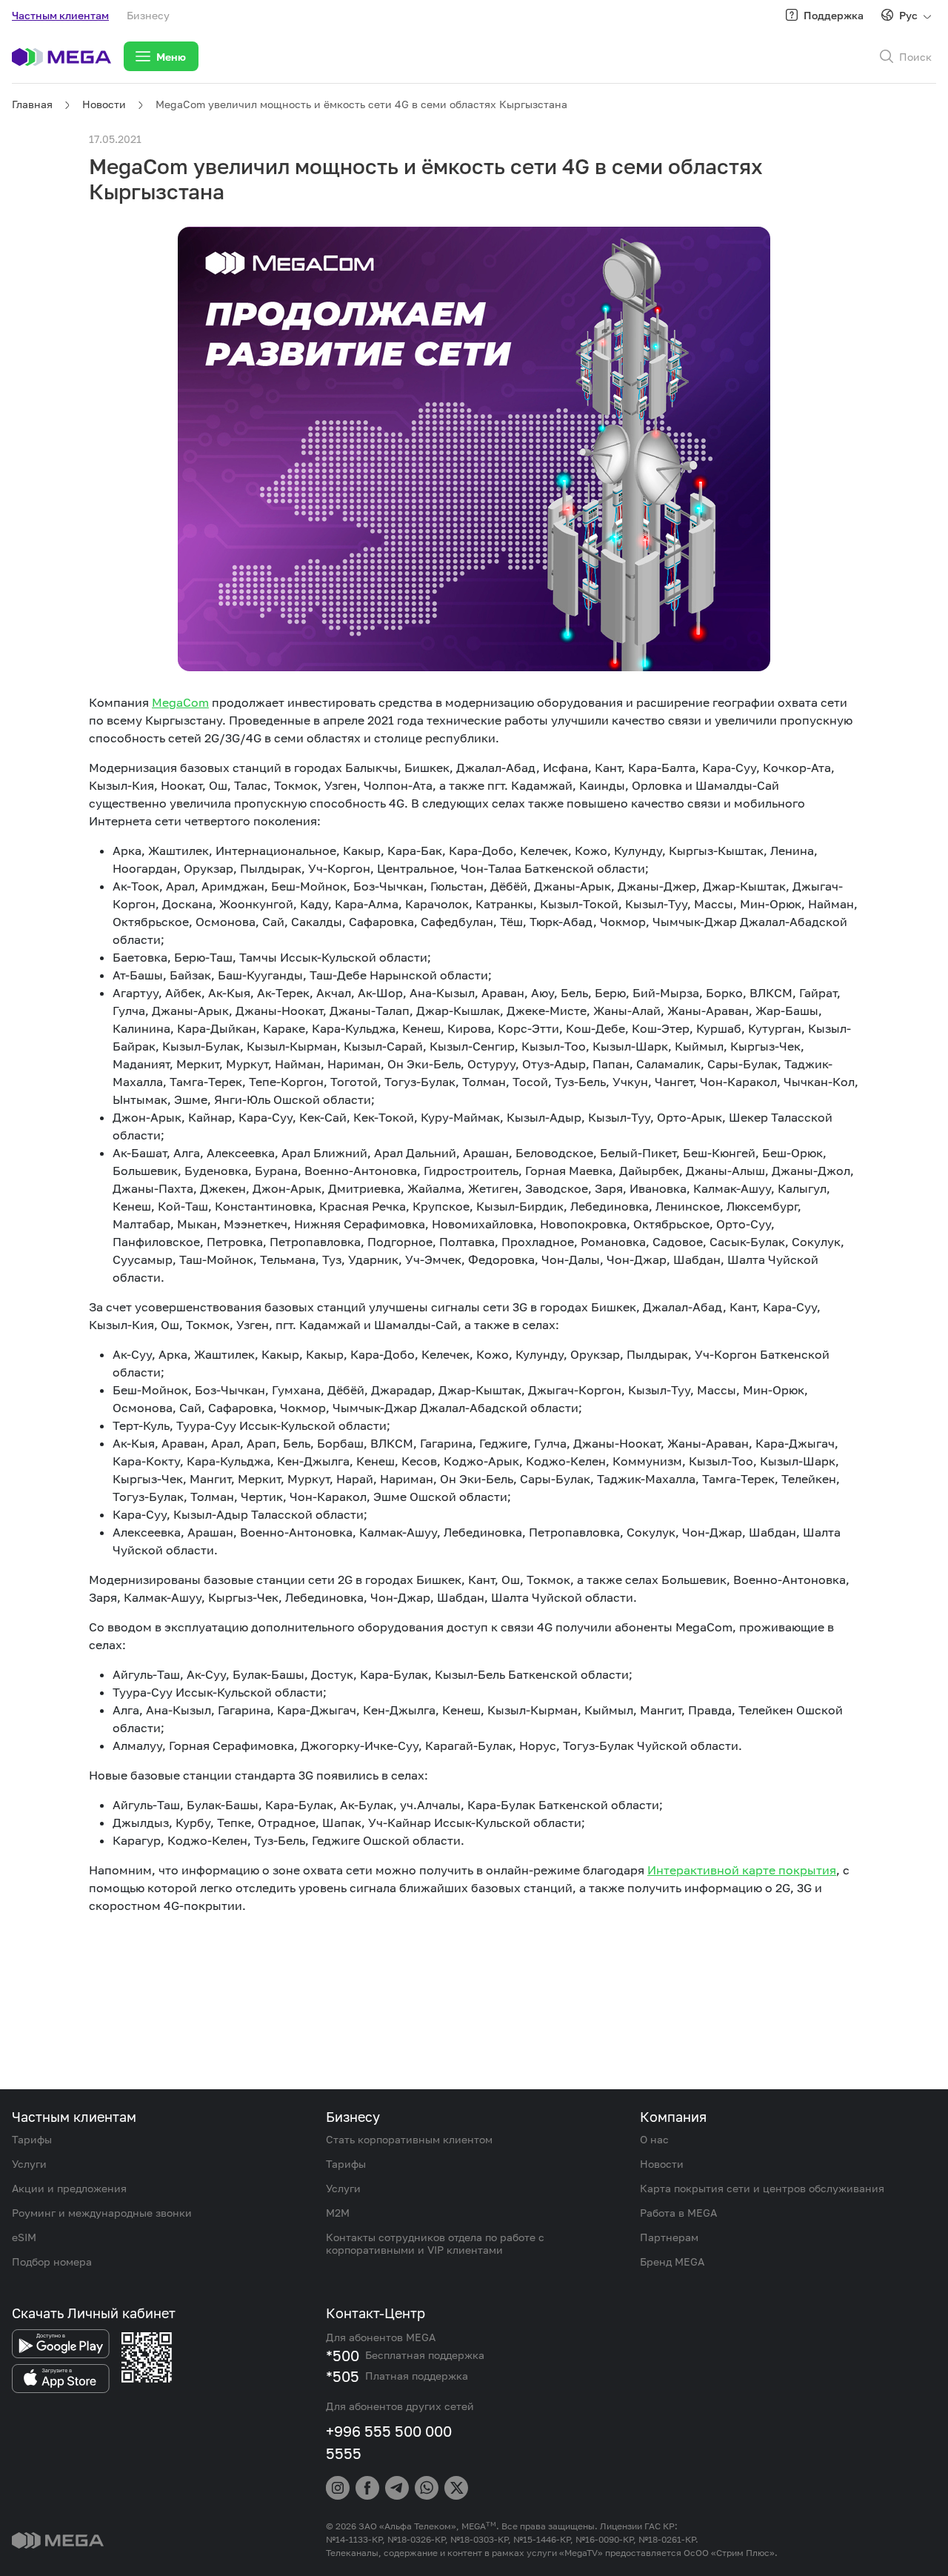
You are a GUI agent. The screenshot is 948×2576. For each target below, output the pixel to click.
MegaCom (180, 702)
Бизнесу (148, 15)
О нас (654, 2139)
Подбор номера (52, 2262)
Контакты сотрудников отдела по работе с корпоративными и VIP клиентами (435, 2243)
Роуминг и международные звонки (102, 2213)
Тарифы (32, 2139)
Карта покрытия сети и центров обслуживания (762, 2188)
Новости (104, 104)
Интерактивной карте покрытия (742, 1870)
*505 (343, 2376)
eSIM (24, 2237)
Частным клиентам (60, 15)
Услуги (29, 2164)
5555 (344, 2453)
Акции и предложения (69, 2188)
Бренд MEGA (672, 2262)
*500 (343, 2355)
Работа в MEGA (678, 2213)
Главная (32, 104)
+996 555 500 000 (389, 2431)
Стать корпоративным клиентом (409, 2139)
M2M (338, 2213)
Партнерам (669, 2237)
